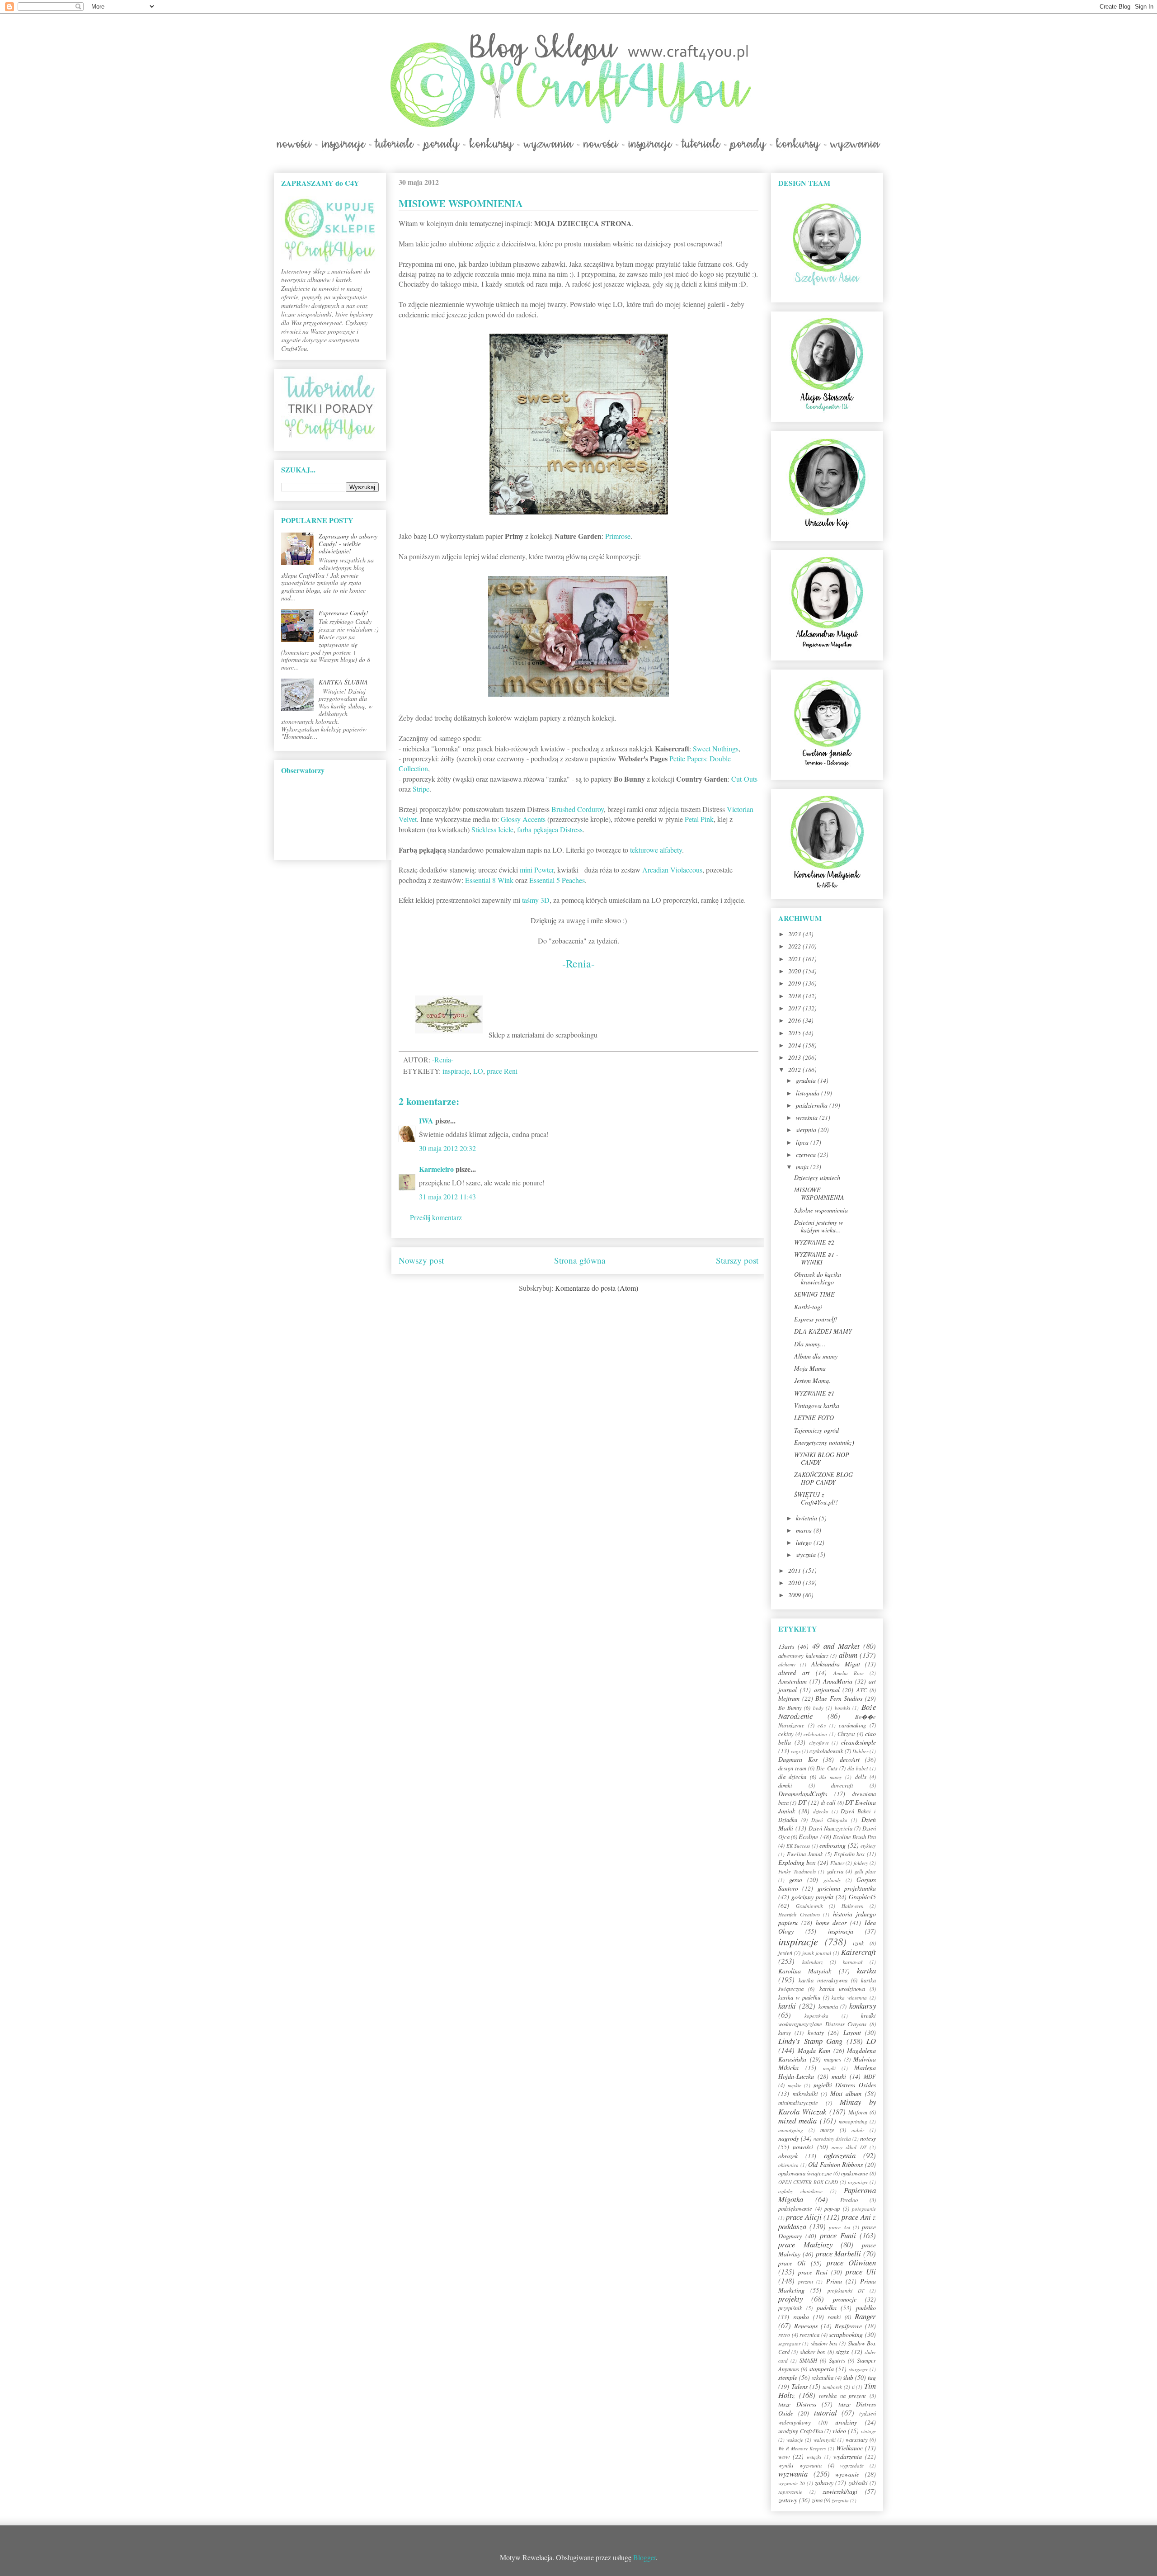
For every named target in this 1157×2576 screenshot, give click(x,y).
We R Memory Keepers (802, 2448)
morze (827, 2130)
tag (872, 2377)
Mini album (846, 2093)
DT (802, 1802)
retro (784, 2335)
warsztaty (857, 2439)
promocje (845, 2299)
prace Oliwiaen (851, 2262)
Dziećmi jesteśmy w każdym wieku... (818, 1226)
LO (478, 1071)
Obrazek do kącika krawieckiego (818, 1278)
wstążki (814, 2457)
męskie (795, 2085)
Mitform (858, 2112)
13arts (786, 1646)
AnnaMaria (838, 1681)
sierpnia (807, 1130)
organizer (858, 2182)
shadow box (824, 2343)
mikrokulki (805, 2094)
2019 (795, 983)
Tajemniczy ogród (816, 1430)
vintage (868, 2431)
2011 (795, 1570)
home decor (831, 1923)
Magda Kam (814, 2050)
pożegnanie (864, 2209)
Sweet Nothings (716, 748)
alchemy (787, 1664)
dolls (861, 1777)
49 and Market (836, 1646)
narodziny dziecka (832, 2139)
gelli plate (865, 1871)
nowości (803, 2147)
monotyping (791, 2130)
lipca (803, 1142)
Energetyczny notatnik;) (824, 1442)
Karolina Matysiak (805, 1971)
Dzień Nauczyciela (830, 1828)
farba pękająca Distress (550, 829)
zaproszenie (790, 2492)
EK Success (798, 1846)
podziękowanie (795, 2208)
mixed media (797, 2121)
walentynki (825, 2440)
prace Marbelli (839, 2253)
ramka (801, 2317)
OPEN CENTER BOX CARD (808, 2182)
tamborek (832, 2387)
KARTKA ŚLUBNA (343, 682)
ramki (834, 2317)
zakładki (858, 2483)
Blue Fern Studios (839, 1698)
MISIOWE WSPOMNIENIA (819, 1194)
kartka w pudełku (799, 1997)
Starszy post (737, 1260)
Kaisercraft (858, 1952)
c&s (822, 1725)
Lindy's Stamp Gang (810, 2041)
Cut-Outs (744, 779)
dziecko (821, 1811)
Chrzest (846, 1734)
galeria (835, 1871)
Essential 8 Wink (489, 880)
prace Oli (792, 2263)
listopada (809, 1093)
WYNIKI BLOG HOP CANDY (822, 1458)
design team (792, 1768)
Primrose (618, 536)
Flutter (837, 1863)
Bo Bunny (790, 1708)
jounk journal (817, 1953)
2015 (795, 1033)
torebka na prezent (842, 2396)
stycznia (807, 1555)
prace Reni (502, 1071)
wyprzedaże (852, 2465)
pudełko (866, 2308)
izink (858, 1943)
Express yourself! (816, 1319)
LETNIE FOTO (814, 1418)
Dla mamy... (810, 1344)
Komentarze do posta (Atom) (597, 1288)
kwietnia (807, 1518)
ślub (848, 2377)
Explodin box (849, 1854)
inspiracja (841, 1931)
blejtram (789, 1698)
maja (803, 1167)
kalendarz (812, 1962)
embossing (832, 1845)
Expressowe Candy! (343, 613)
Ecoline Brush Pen (854, 1837)
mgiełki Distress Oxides (845, 2085)
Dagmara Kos (798, 1759)
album (848, 1655)
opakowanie (855, 2173)
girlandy (832, 1880)
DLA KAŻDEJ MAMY (823, 1331)
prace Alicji (804, 2217)
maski (839, 2076)
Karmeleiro (436, 1169)
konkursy (863, 2006)
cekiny (786, 1734)
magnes (832, 2059)
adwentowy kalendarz (803, 1656)
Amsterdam (792, 1681)
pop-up (832, 2208)
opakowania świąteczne (805, 2173)
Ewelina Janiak (805, 1854)
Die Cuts (827, 1768)
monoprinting (853, 2121)
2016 (795, 1020)
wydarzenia (848, 2456)
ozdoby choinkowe (800, 2191)
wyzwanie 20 (792, 2483)
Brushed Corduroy (578, 809)
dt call (828, 1802)
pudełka (827, 2308)
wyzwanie (847, 2474)
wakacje (795, 2440)
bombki (842, 1708)
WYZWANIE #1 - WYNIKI (816, 1258)
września (808, 1117)
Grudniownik (809, 1906)
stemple (788, 2377)
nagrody (789, 2138)
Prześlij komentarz (436, 1217)
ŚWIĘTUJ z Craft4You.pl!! (816, 1498)
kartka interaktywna (823, 1980)
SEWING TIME (814, 1294)
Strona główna (580, 1260)
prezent (806, 2281)
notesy (868, 2138)
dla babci (858, 1768)
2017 (795, 1008)
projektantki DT (846, 2291)
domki (785, 1785)
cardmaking (852, 1725)
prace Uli (861, 2272)
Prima (834, 2281)
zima (817, 2500)
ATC (862, 1690)
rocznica (809, 2335)
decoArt (850, 1759)
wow (784, 2456)
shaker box (813, 2352)
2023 (795, 934)
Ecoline (808, 1837)
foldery (861, 1863)
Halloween (853, 1906)
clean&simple (858, 1742)
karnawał (853, 1962)
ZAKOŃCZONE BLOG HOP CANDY (823, 1478)
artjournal (827, 1690)
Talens (800, 2386)
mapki (829, 2068)
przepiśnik (790, 2308)
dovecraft (842, 1785)
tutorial (825, 2413)
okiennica (788, 2165)
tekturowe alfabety (656, 850)
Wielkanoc (849, 2448)
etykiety (868, 1846)
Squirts (837, 2360)
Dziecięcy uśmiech (817, 1177)
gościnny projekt (812, 1897)
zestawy (788, 2500)
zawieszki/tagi (840, 2491)
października (813, 1105)
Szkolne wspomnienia (821, 1210)
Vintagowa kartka (817, 1405)
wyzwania (793, 2474)
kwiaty (816, 2032)
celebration (815, 1734)
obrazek (788, 2156)
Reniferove (848, 2326)
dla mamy (830, 1777)
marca (805, 1530)
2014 (795, 1045)
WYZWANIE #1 (814, 1393)
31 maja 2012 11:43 (447, 1196)
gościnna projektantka (847, 1888)
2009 (795, 1595)
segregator (789, 2343)
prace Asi (839, 2227)
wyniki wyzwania (800, 2465)
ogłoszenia (840, 2155)
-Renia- (578, 963)
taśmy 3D (536, 900)
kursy (785, 2033)
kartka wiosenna (849, 1998)
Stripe (421, 789)
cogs (796, 1751)
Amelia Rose (849, 1673)
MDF (870, 2076)
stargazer (858, 2369)
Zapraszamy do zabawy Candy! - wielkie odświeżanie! (348, 544)
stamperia (821, 2369)
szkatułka (823, 2378)
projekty (790, 2299)
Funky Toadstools (797, 1871)
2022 (795, 946)
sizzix (842, 2352)
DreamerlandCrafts (803, 1794)
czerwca (807, 1154)
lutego (805, 1542)
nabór (858, 2130)
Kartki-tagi (808, 1307)
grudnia (807, 1080)
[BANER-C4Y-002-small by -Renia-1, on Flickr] (449, 1035)
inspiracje (456, 1071)
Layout (852, 2032)
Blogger (644, 2557)
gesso (796, 1880)
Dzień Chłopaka (829, 1820)
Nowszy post (421, 1260)
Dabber (860, 1751)
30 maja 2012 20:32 (447, 1148)
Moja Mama (810, 1368)
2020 (795, 971)
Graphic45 (862, 1897)
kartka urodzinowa (842, 1989)
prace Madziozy (805, 2244)
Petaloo (849, 2200)
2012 (795, 1069)
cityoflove (819, 1743)
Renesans (806, 2326)
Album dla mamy (816, 1356)
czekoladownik (826, 1751)
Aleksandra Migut (836, 1664)
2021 (795, 959)
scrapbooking (846, 2334)
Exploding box (797, 1862)
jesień (785, 1953)
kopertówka (816, 2016)
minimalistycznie (798, 2103)
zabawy (824, 2483)
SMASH (808, 2360)
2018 (795, 996)
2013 (795, 1057)
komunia (828, 2006)
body (818, 1708)
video (839, 2431)
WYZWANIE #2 (814, 1242)
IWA (426, 1121)
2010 (795, 1583)
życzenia (840, 2500)
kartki (787, 2006)
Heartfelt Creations (799, 1914)
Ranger (865, 2316)
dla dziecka (792, 1777)
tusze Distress (797, 2404)
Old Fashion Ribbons (835, 2164)
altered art (794, 1673)
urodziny (846, 2422)
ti (853, 2387)
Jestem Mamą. (812, 1380)
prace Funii (838, 2235)
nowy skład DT (849, 2147)
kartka (866, 1970)
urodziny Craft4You (801, 2431)
